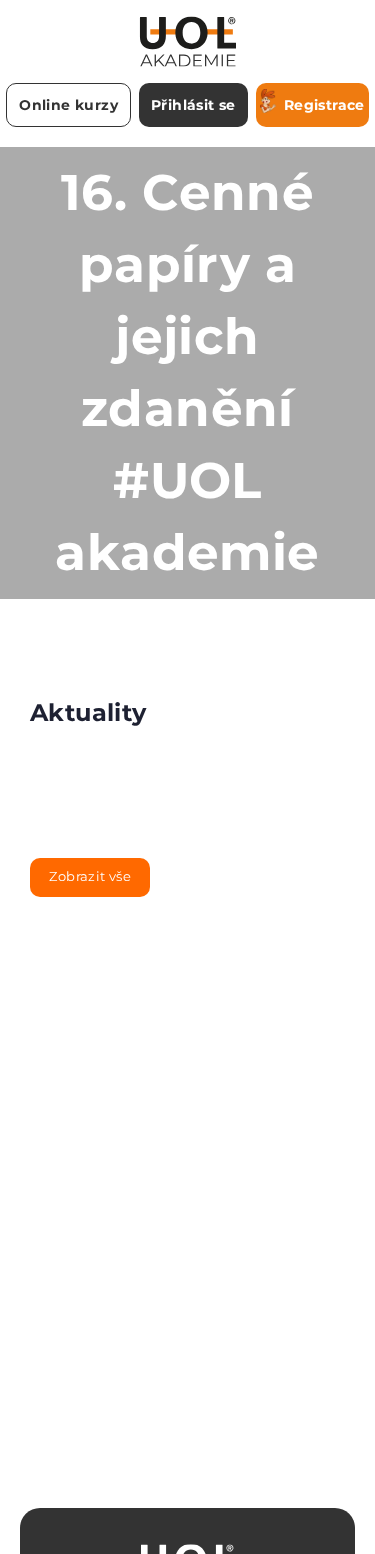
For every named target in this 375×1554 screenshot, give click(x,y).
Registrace (324, 105)
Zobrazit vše (90, 876)
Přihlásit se (193, 105)
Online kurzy (68, 105)
